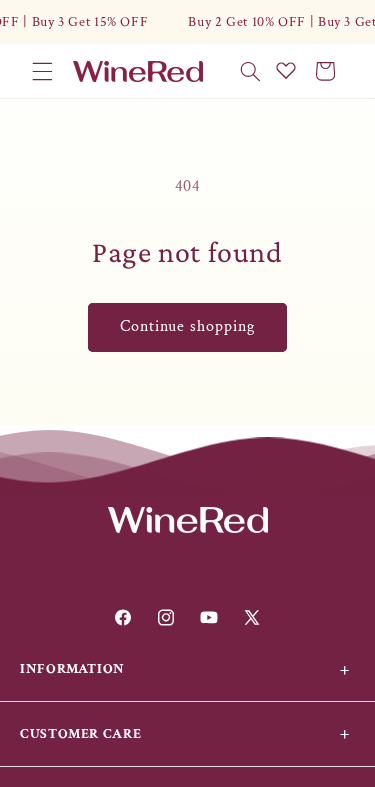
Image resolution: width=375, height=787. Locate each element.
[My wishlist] (286, 70)
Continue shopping (188, 326)
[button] (42, 71)
